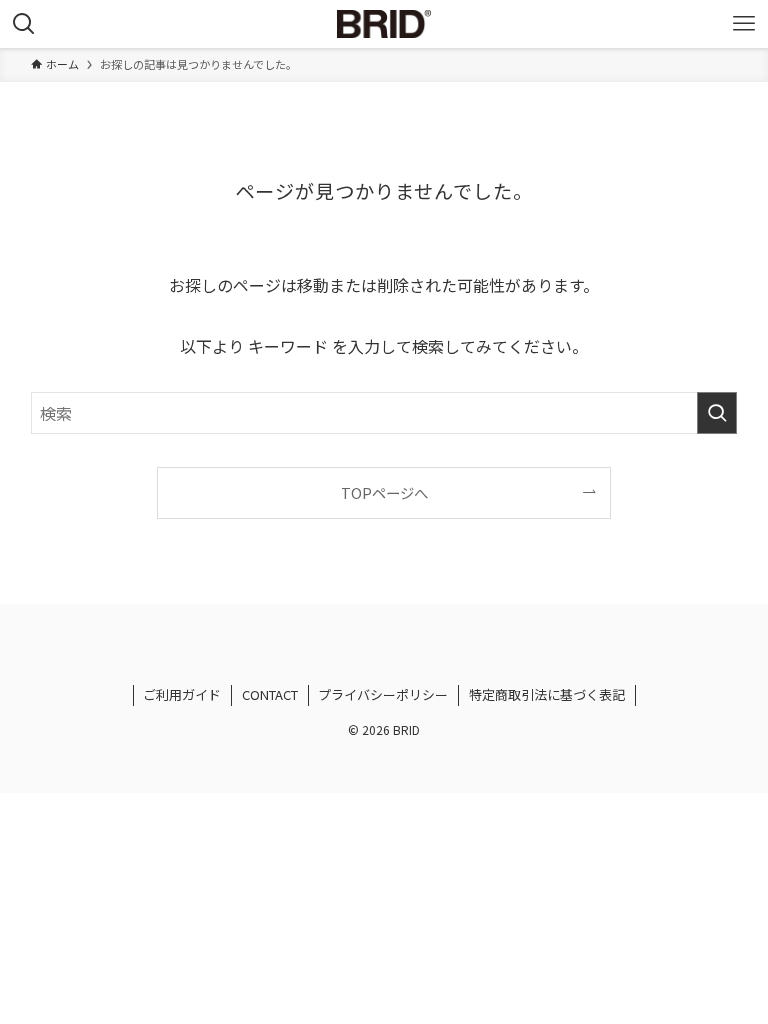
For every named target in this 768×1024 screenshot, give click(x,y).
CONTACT (270, 694)
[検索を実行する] (717, 413)
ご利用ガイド (182, 694)
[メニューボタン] (744, 24)
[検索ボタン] (24, 24)
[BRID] (383, 24)
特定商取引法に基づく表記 (547, 694)
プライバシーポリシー (383, 694)
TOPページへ (384, 492)
